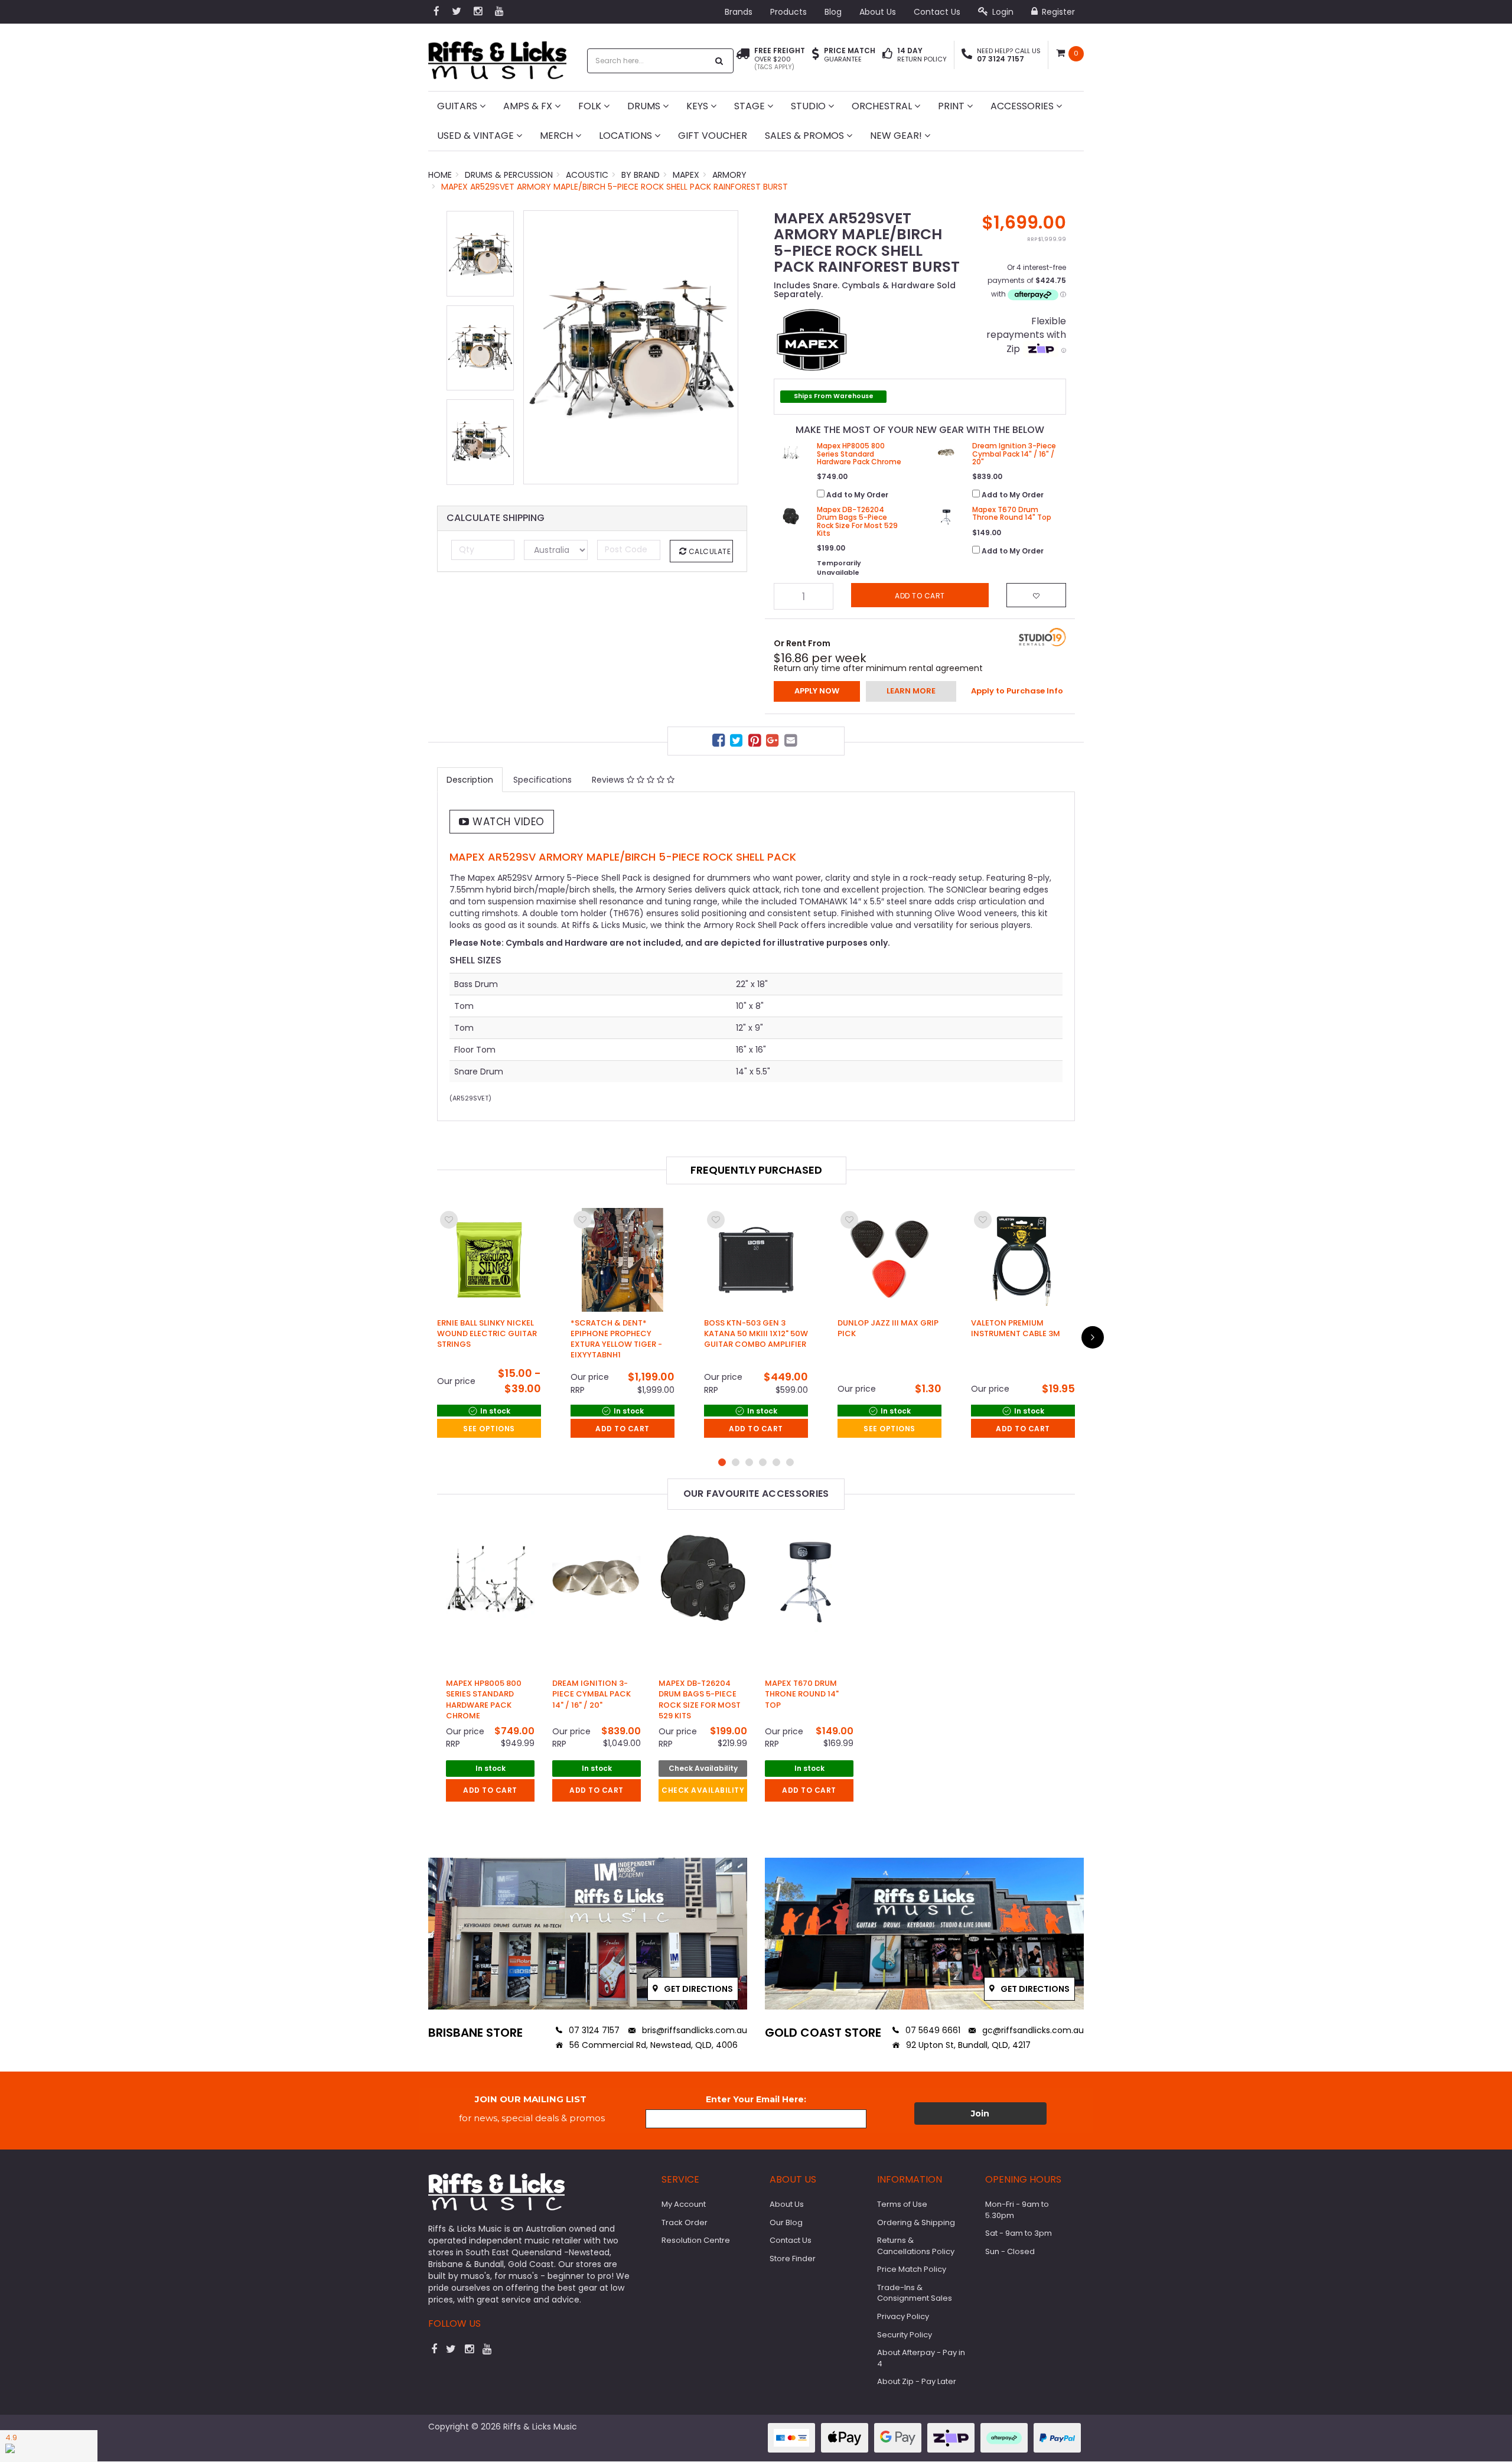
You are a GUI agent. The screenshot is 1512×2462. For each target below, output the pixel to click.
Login (1002, 12)
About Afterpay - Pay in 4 (921, 2358)
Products (788, 12)
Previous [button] (538, 347)
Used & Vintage (477, 136)
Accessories (1023, 106)
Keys (698, 106)
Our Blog (786, 2222)
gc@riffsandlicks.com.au (1032, 2030)
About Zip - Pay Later (917, 2381)
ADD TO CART (490, 1790)
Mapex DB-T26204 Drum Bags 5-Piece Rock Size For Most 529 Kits (700, 1699)
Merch (558, 136)
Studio (809, 106)
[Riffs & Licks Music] (497, 56)
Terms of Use (902, 2204)
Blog (833, 12)
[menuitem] (720, 742)
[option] (631, 347)
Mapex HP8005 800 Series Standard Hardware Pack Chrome (484, 1699)
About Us (878, 12)
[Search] (719, 61)
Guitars (458, 106)
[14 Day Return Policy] (887, 55)
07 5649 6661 (932, 2030)
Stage (751, 106)
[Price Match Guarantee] (816, 55)
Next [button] (724, 347)
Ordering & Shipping (916, 2222)
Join (980, 2113)
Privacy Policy (903, 2316)
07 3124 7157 (593, 2030)
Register (1057, 12)
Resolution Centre (696, 2240)
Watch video (507, 822)
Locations (627, 136)
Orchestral (883, 106)
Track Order (685, 2222)
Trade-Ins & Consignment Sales (915, 2293)
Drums (645, 106)
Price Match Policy (912, 2269)
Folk (591, 106)
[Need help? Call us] (967, 55)
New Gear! (897, 136)
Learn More (911, 691)
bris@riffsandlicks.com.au (693, 2030)
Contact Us (937, 12)
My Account (684, 2204)
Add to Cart (623, 1429)
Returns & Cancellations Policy (916, 2246)
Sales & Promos (806, 136)
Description (470, 780)
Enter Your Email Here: (756, 2099)
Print (952, 106)
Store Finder (793, 2259)
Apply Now (817, 691)
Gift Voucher (713, 136)
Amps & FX (529, 106)
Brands (739, 12)
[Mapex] (812, 338)
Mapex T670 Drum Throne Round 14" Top (802, 1694)
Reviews (609, 780)
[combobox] (648, 61)
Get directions (698, 1989)
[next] (1093, 1337)
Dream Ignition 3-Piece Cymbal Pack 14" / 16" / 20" (592, 1694)
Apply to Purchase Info (1017, 691)
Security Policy (905, 2335)
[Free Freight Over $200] (743, 59)
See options (489, 1429)
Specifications (542, 780)
